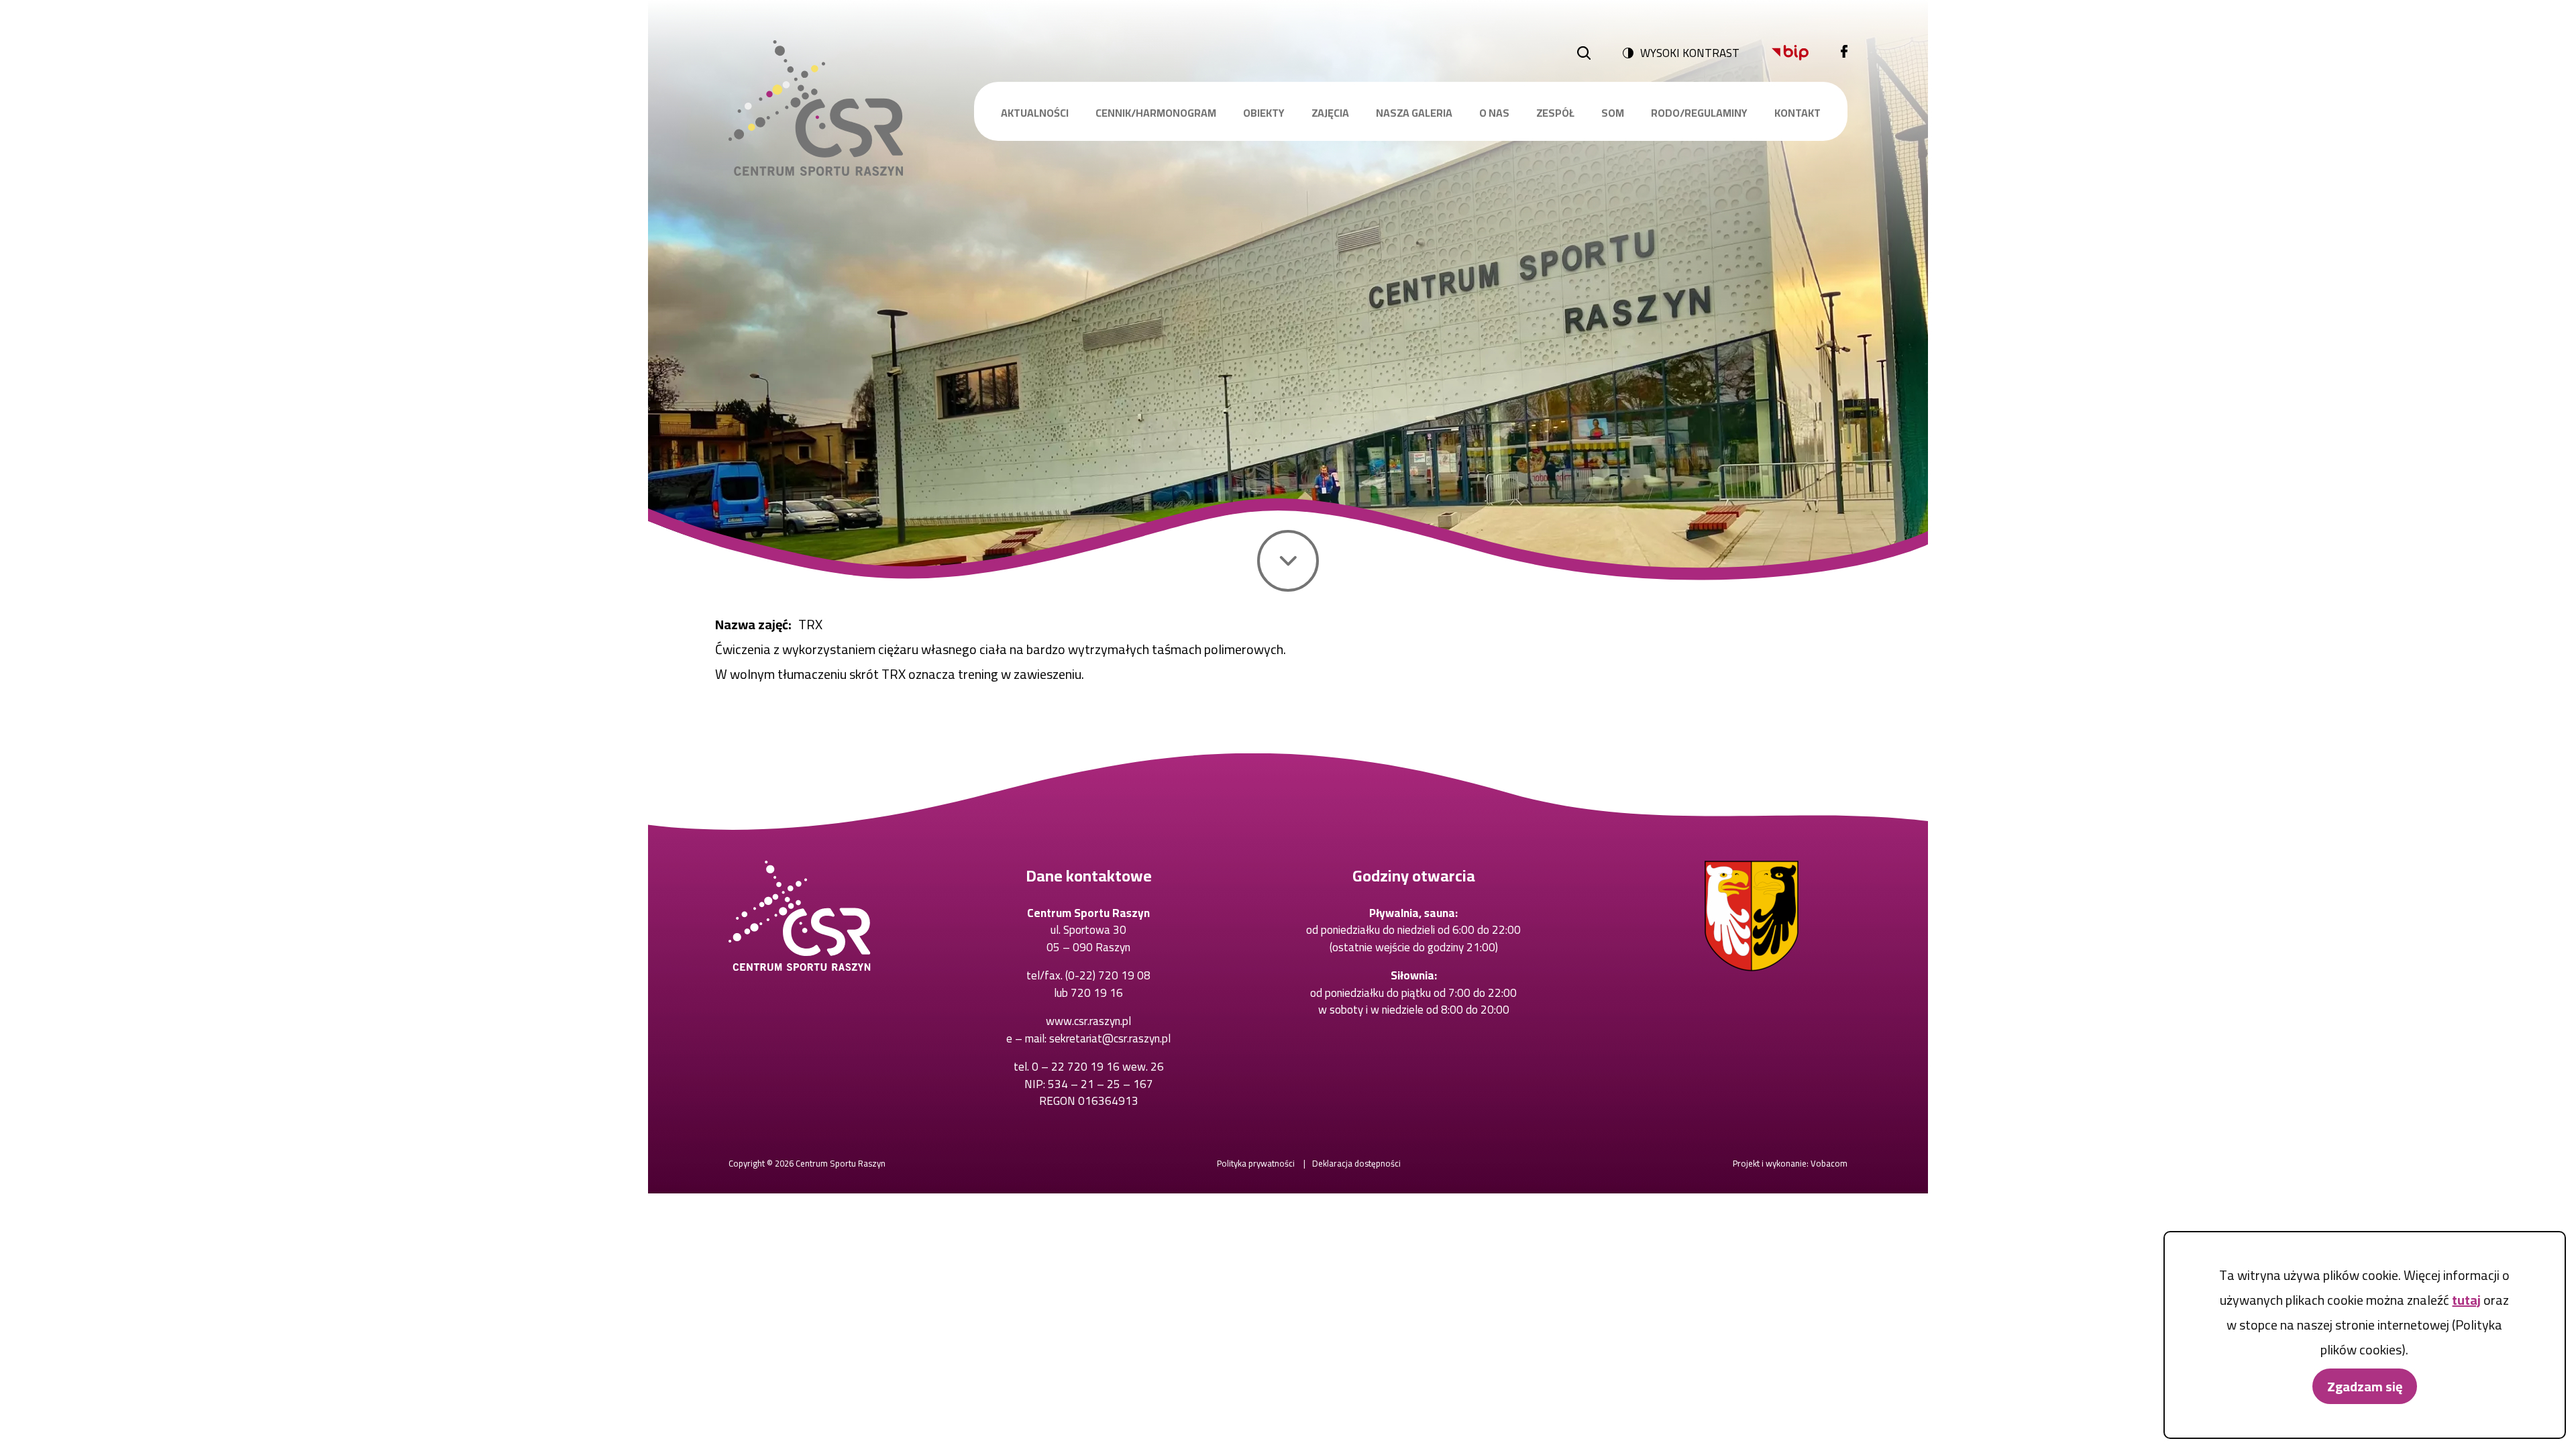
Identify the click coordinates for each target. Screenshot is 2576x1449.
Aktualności (1035, 113)
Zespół (1555, 113)
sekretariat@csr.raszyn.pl (1110, 1038)
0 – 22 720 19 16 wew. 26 (1098, 1067)
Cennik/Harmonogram (1156, 113)
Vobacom (1829, 1163)
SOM (1613, 113)
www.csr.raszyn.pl (1088, 1021)
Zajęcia (1330, 113)
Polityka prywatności (1256, 1163)
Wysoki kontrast (1690, 53)
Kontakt (1797, 113)
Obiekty (1264, 113)
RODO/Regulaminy (1699, 113)
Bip (1790, 53)
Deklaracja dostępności (1356, 1163)
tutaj (2466, 1300)
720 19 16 (1097, 993)
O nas (1494, 113)
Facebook (1844, 53)
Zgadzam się (2365, 1386)
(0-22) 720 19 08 (1108, 975)
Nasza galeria (1414, 113)
